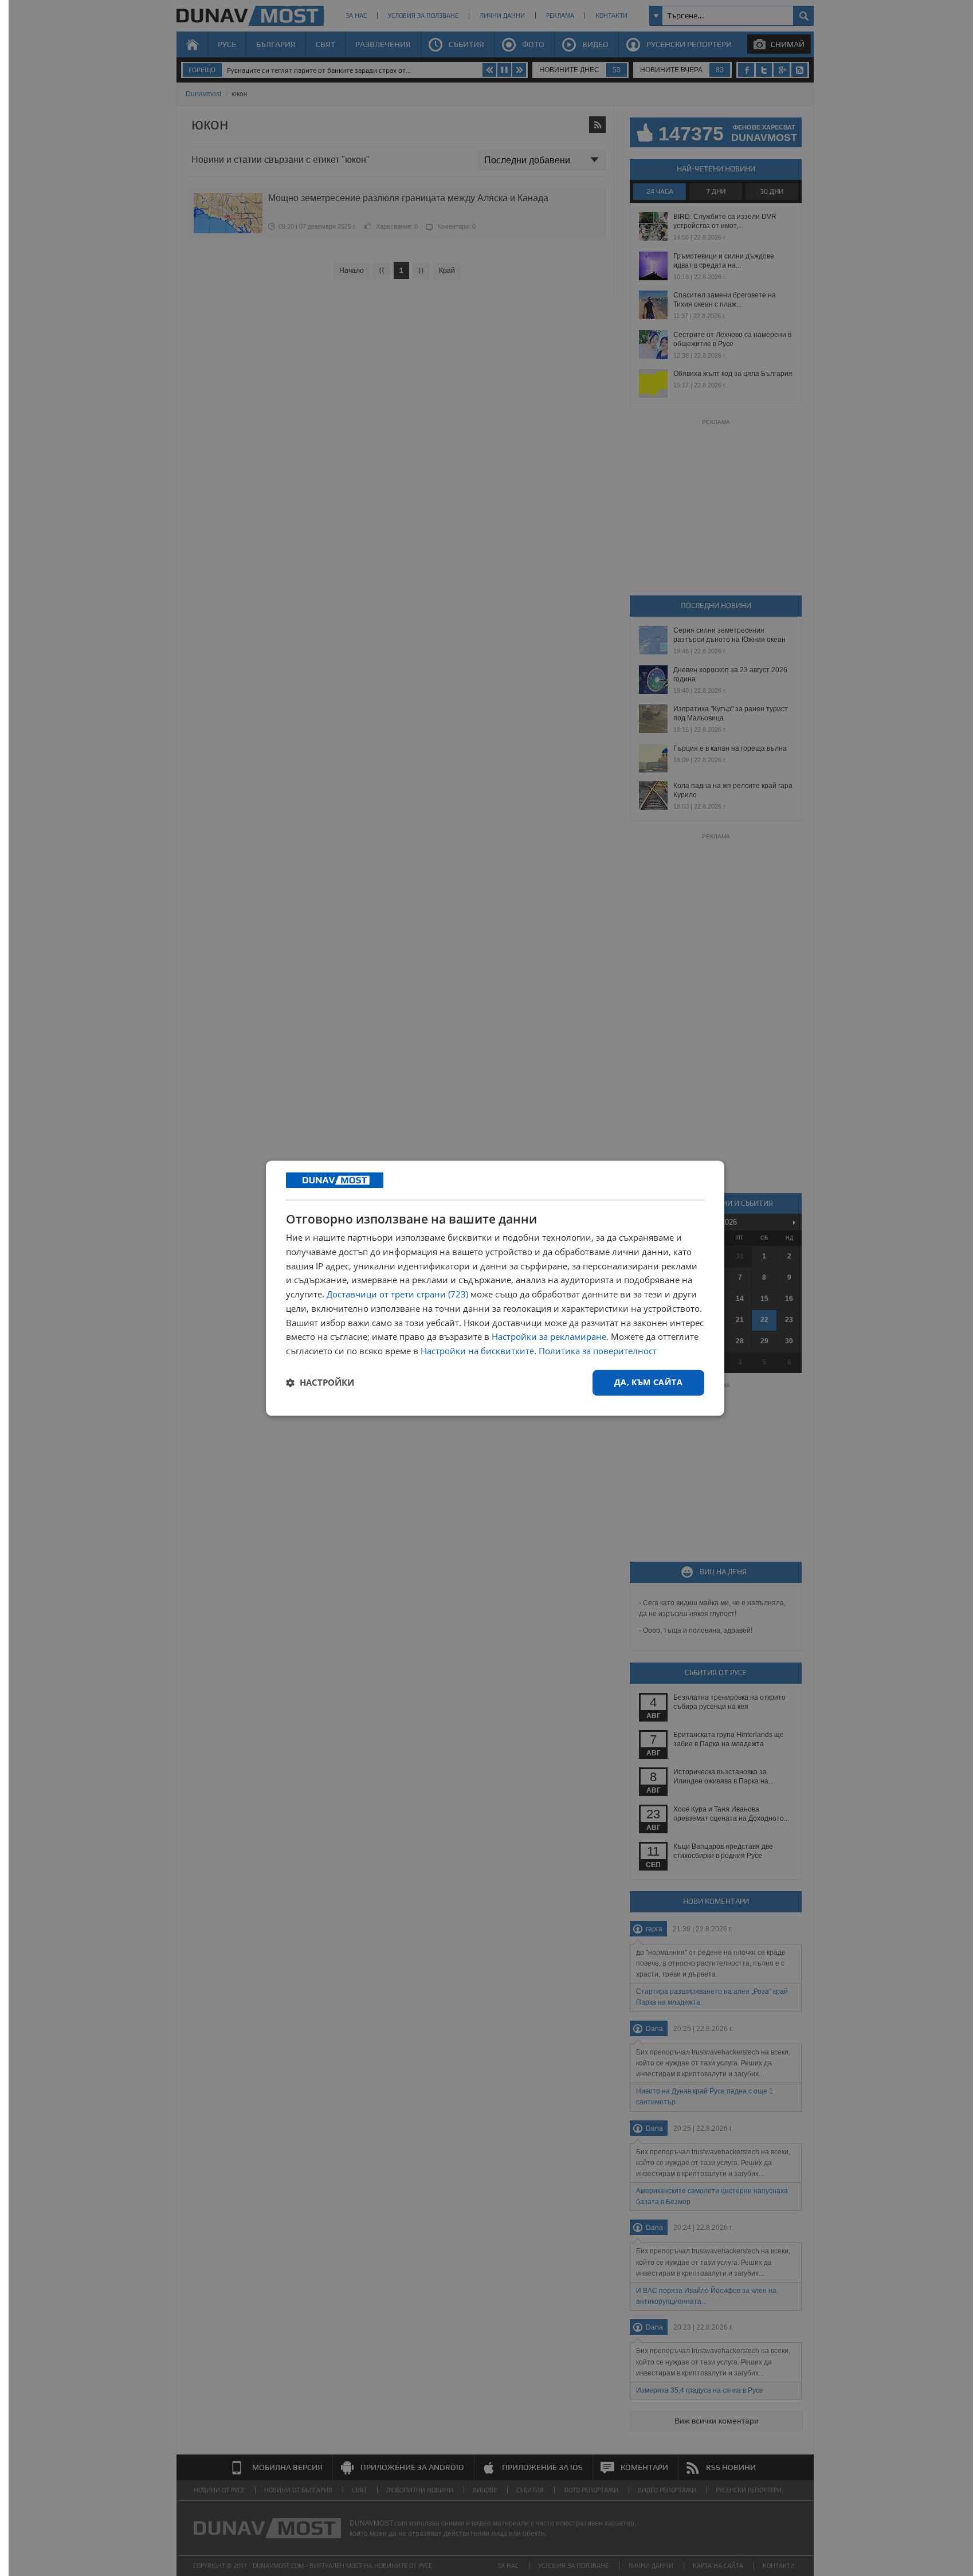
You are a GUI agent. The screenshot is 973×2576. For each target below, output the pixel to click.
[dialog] (495, 1288)
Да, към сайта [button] (648, 1382)
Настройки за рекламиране (549, 1337)
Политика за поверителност (598, 1351)
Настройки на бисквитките (477, 1351)
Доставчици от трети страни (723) (397, 1295)
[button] (320, 1383)
